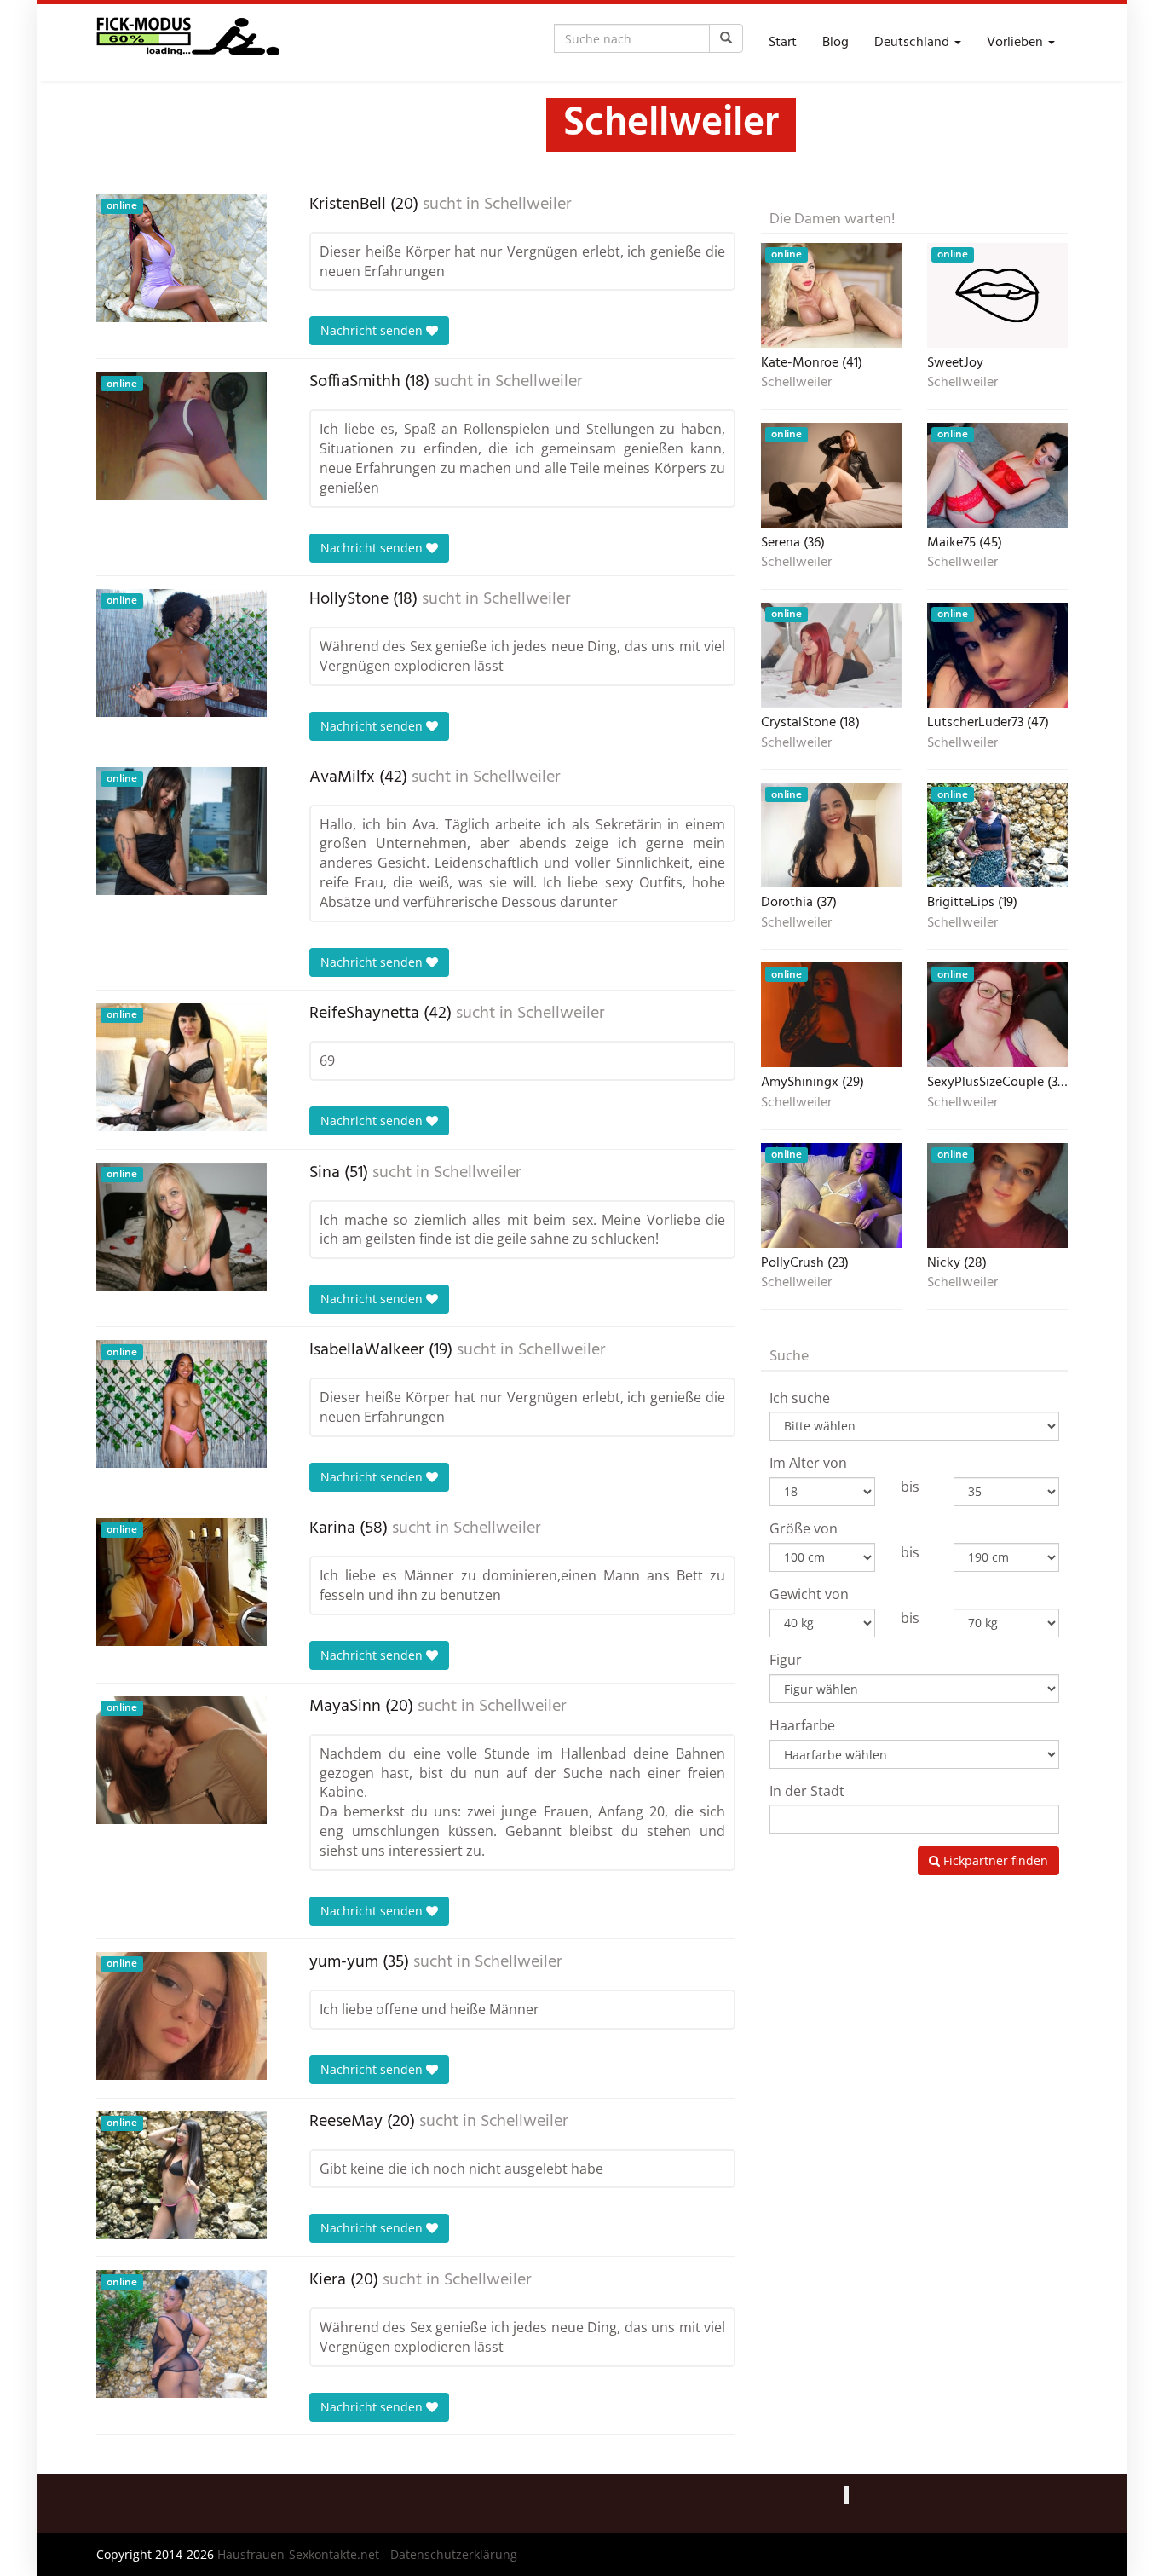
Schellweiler (528, 205)
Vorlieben (1017, 43)
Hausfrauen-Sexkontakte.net (298, 2554)
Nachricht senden (373, 330)
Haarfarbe (802, 1725)
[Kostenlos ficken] (188, 43)
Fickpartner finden (994, 1860)
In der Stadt (807, 1791)
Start (783, 43)
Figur (786, 1660)
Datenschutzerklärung (454, 2554)
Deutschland (913, 43)
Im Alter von (808, 1463)
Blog (836, 43)
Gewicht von (809, 1594)
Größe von (804, 1528)
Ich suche (800, 1398)
